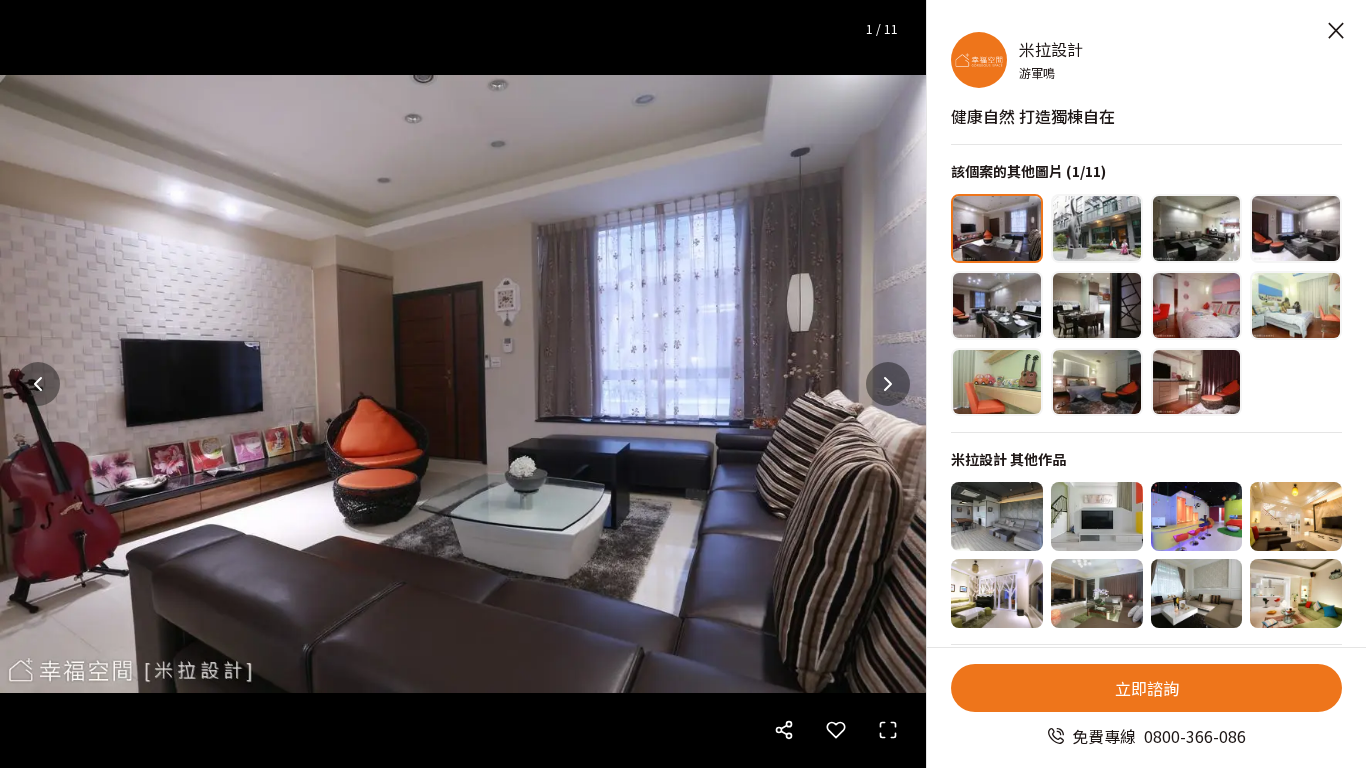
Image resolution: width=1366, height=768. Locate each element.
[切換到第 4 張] (1296, 228)
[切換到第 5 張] (997, 305)
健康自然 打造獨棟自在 (1033, 116)
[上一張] (38, 384)
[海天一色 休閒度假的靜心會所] (997, 516)
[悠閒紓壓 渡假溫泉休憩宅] (1296, 593)
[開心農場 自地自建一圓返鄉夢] (1296, 516)
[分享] (784, 730)
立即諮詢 (1147, 688)
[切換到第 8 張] (1296, 305)
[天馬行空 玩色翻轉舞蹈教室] (1197, 516)
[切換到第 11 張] (1197, 382)
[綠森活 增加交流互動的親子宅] (997, 593)
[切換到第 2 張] (1097, 228)
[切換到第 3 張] (1197, 228)
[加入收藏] (836, 730)
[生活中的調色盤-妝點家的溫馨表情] (1197, 593)
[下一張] (888, 384)
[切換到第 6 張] (1097, 305)
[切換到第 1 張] (997, 228)
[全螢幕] (888, 730)
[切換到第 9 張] (997, 382)
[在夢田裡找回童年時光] (1097, 593)
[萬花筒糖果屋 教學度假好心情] (1097, 516)
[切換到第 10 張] (1097, 382)
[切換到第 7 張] (1197, 305)
